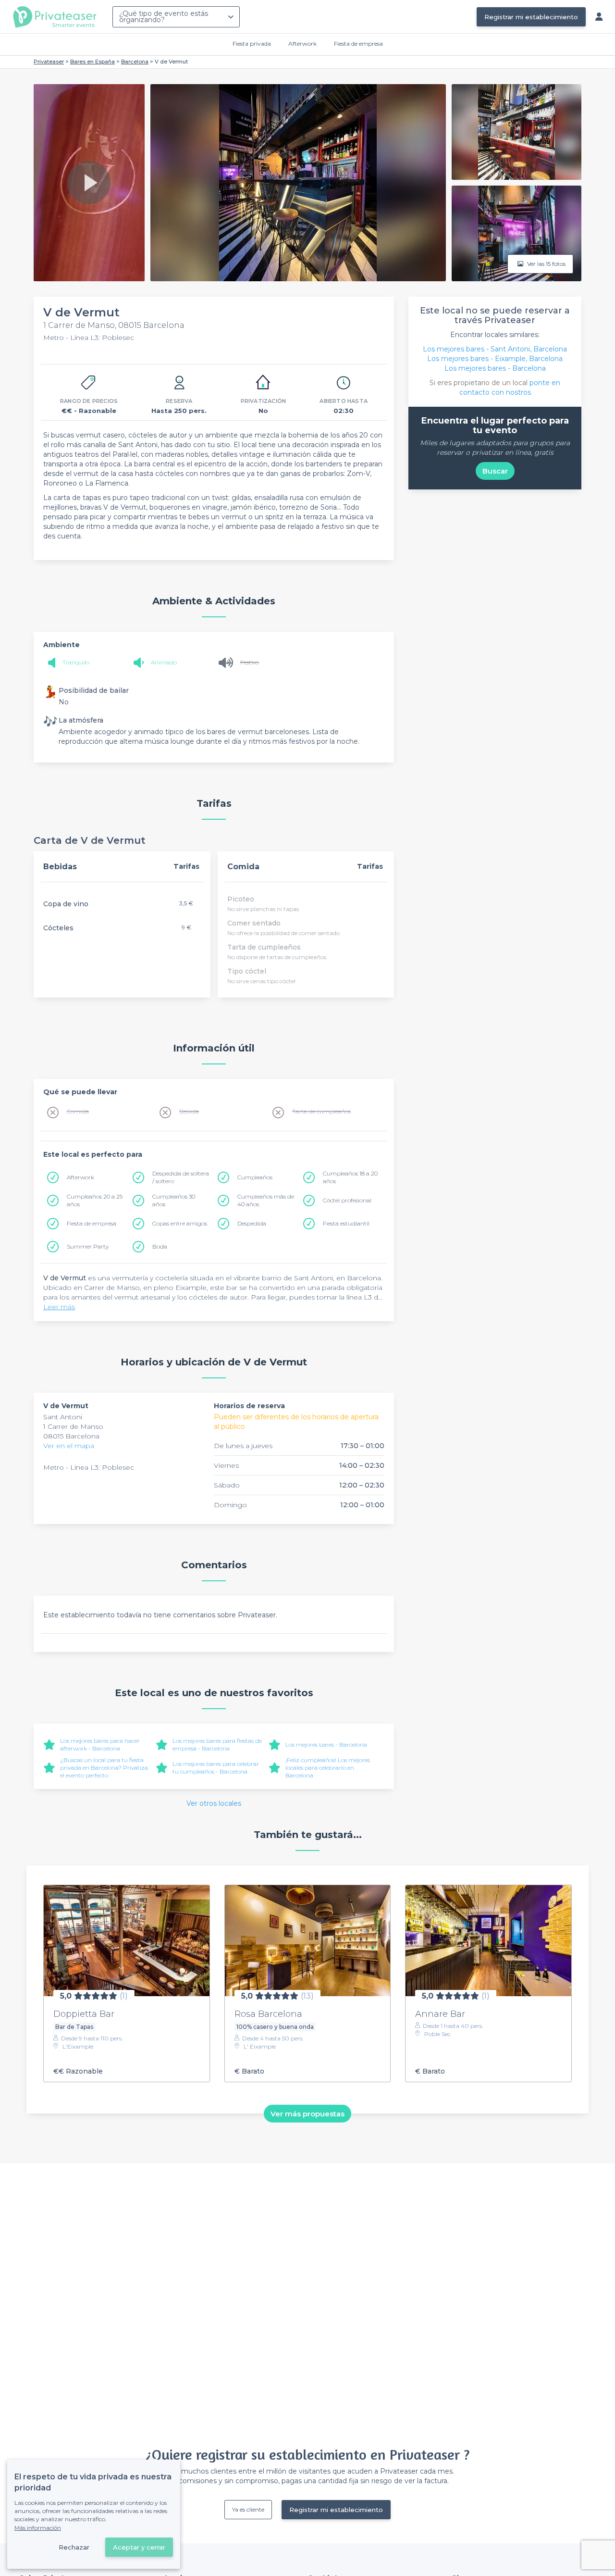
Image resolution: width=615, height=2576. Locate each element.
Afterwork (302, 44)
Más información (38, 2528)
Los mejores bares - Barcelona (326, 1744)
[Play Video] (89, 183)
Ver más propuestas (307, 2113)
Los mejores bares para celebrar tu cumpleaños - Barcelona (216, 1768)
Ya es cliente (248, 2509)
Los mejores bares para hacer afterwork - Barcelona (100, 1744)
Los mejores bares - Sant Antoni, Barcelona (495, 349)
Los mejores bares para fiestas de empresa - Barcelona (217, 1744)
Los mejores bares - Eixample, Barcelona (495, 359)
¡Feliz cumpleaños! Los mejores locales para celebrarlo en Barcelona (328, 1768)
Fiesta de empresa (358, 44)
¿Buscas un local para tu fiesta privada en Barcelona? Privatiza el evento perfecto (104, 1768)
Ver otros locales (214, 1803)
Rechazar (74, 2547)
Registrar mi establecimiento (531, 17)
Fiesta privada (252, 44)
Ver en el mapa (69, 1446)
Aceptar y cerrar (139, 2547)
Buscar (495, 471)
